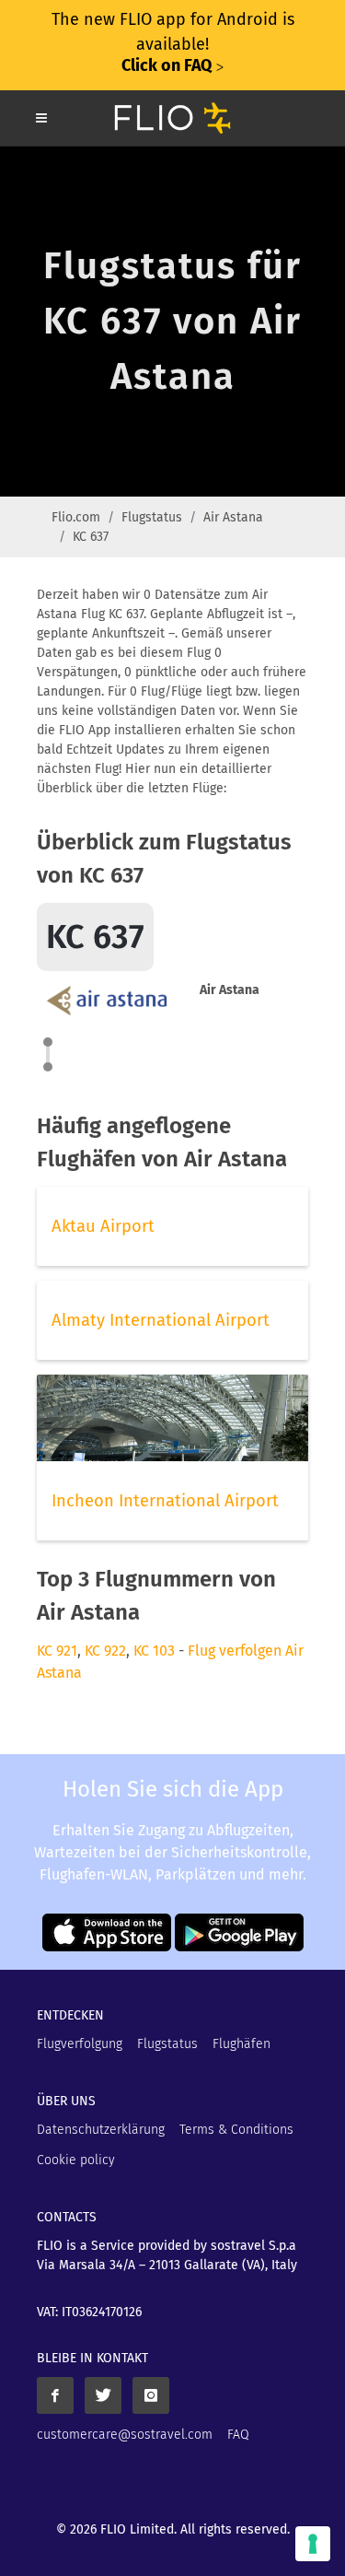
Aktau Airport (103, 1226)
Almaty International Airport (161, 1320)
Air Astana (233, 517)
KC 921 (57, 1651)
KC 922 (105, 1651)
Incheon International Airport (165, 1501)
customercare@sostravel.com (125, 2435)
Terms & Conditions (236, 2130)
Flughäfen (241, 2044)
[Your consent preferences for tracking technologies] (313, 2544)
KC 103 (154, 1651)
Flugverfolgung (80, 2044)
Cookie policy (76, 2160)
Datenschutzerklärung (101, 2130)
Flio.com (76, 517)
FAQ (238, 2435)
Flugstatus (152, 517)
